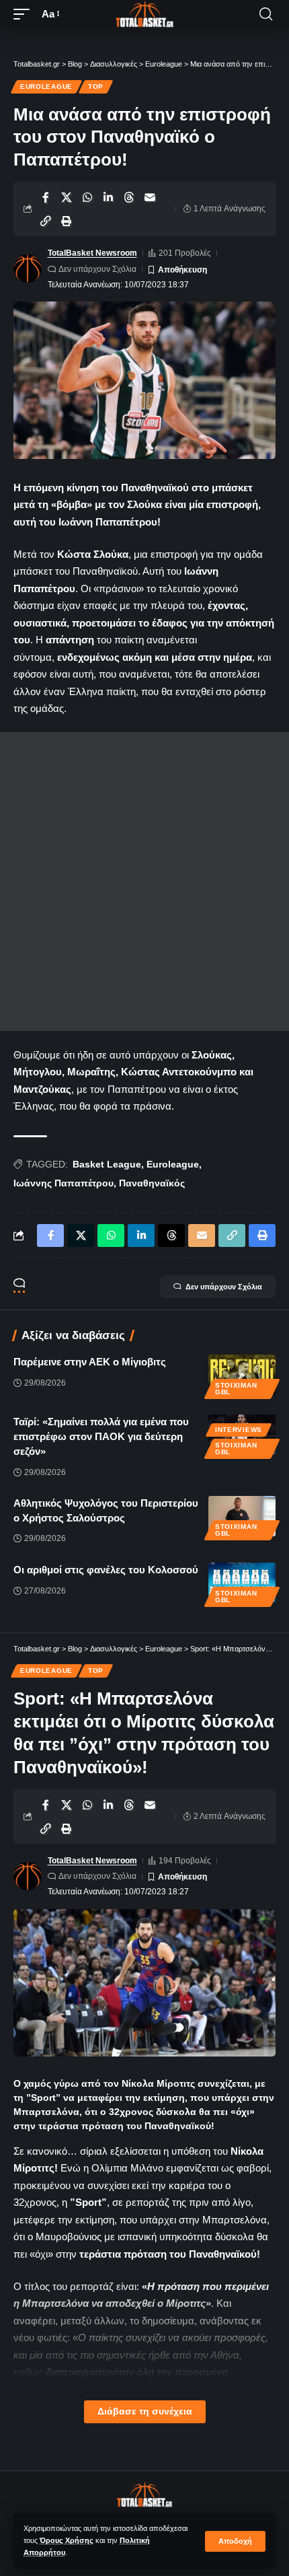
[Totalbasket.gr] (144, 14)
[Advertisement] (144, 882)
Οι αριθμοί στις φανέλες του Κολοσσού (106, 1570)
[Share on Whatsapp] (87, 197)
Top (96, 86)
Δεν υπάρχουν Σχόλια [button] (224, 1287)
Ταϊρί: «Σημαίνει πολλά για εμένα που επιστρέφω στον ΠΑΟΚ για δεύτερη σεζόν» (101, 1436)
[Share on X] (67, 197)
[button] (235, 2541)
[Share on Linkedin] (108, 197)
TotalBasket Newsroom (92, 253)
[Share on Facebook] (46, 197)
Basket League (107, 1164)
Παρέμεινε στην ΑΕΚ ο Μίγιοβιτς (90, 1362)
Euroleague (46, 86)
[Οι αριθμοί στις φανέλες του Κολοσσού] (242, 1583)
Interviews (239, 1430)
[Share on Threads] (129, 197)
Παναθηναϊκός (152, 1183)
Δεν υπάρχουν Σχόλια (97, 269)
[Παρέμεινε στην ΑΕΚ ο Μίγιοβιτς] (242, 1375)
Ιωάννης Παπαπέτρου (64, 1183)
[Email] (150, 197)
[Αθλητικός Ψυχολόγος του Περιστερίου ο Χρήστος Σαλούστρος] (242, 1516)
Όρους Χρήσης (67, 2540)
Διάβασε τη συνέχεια (145, 2411)
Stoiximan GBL (236, 1389)
